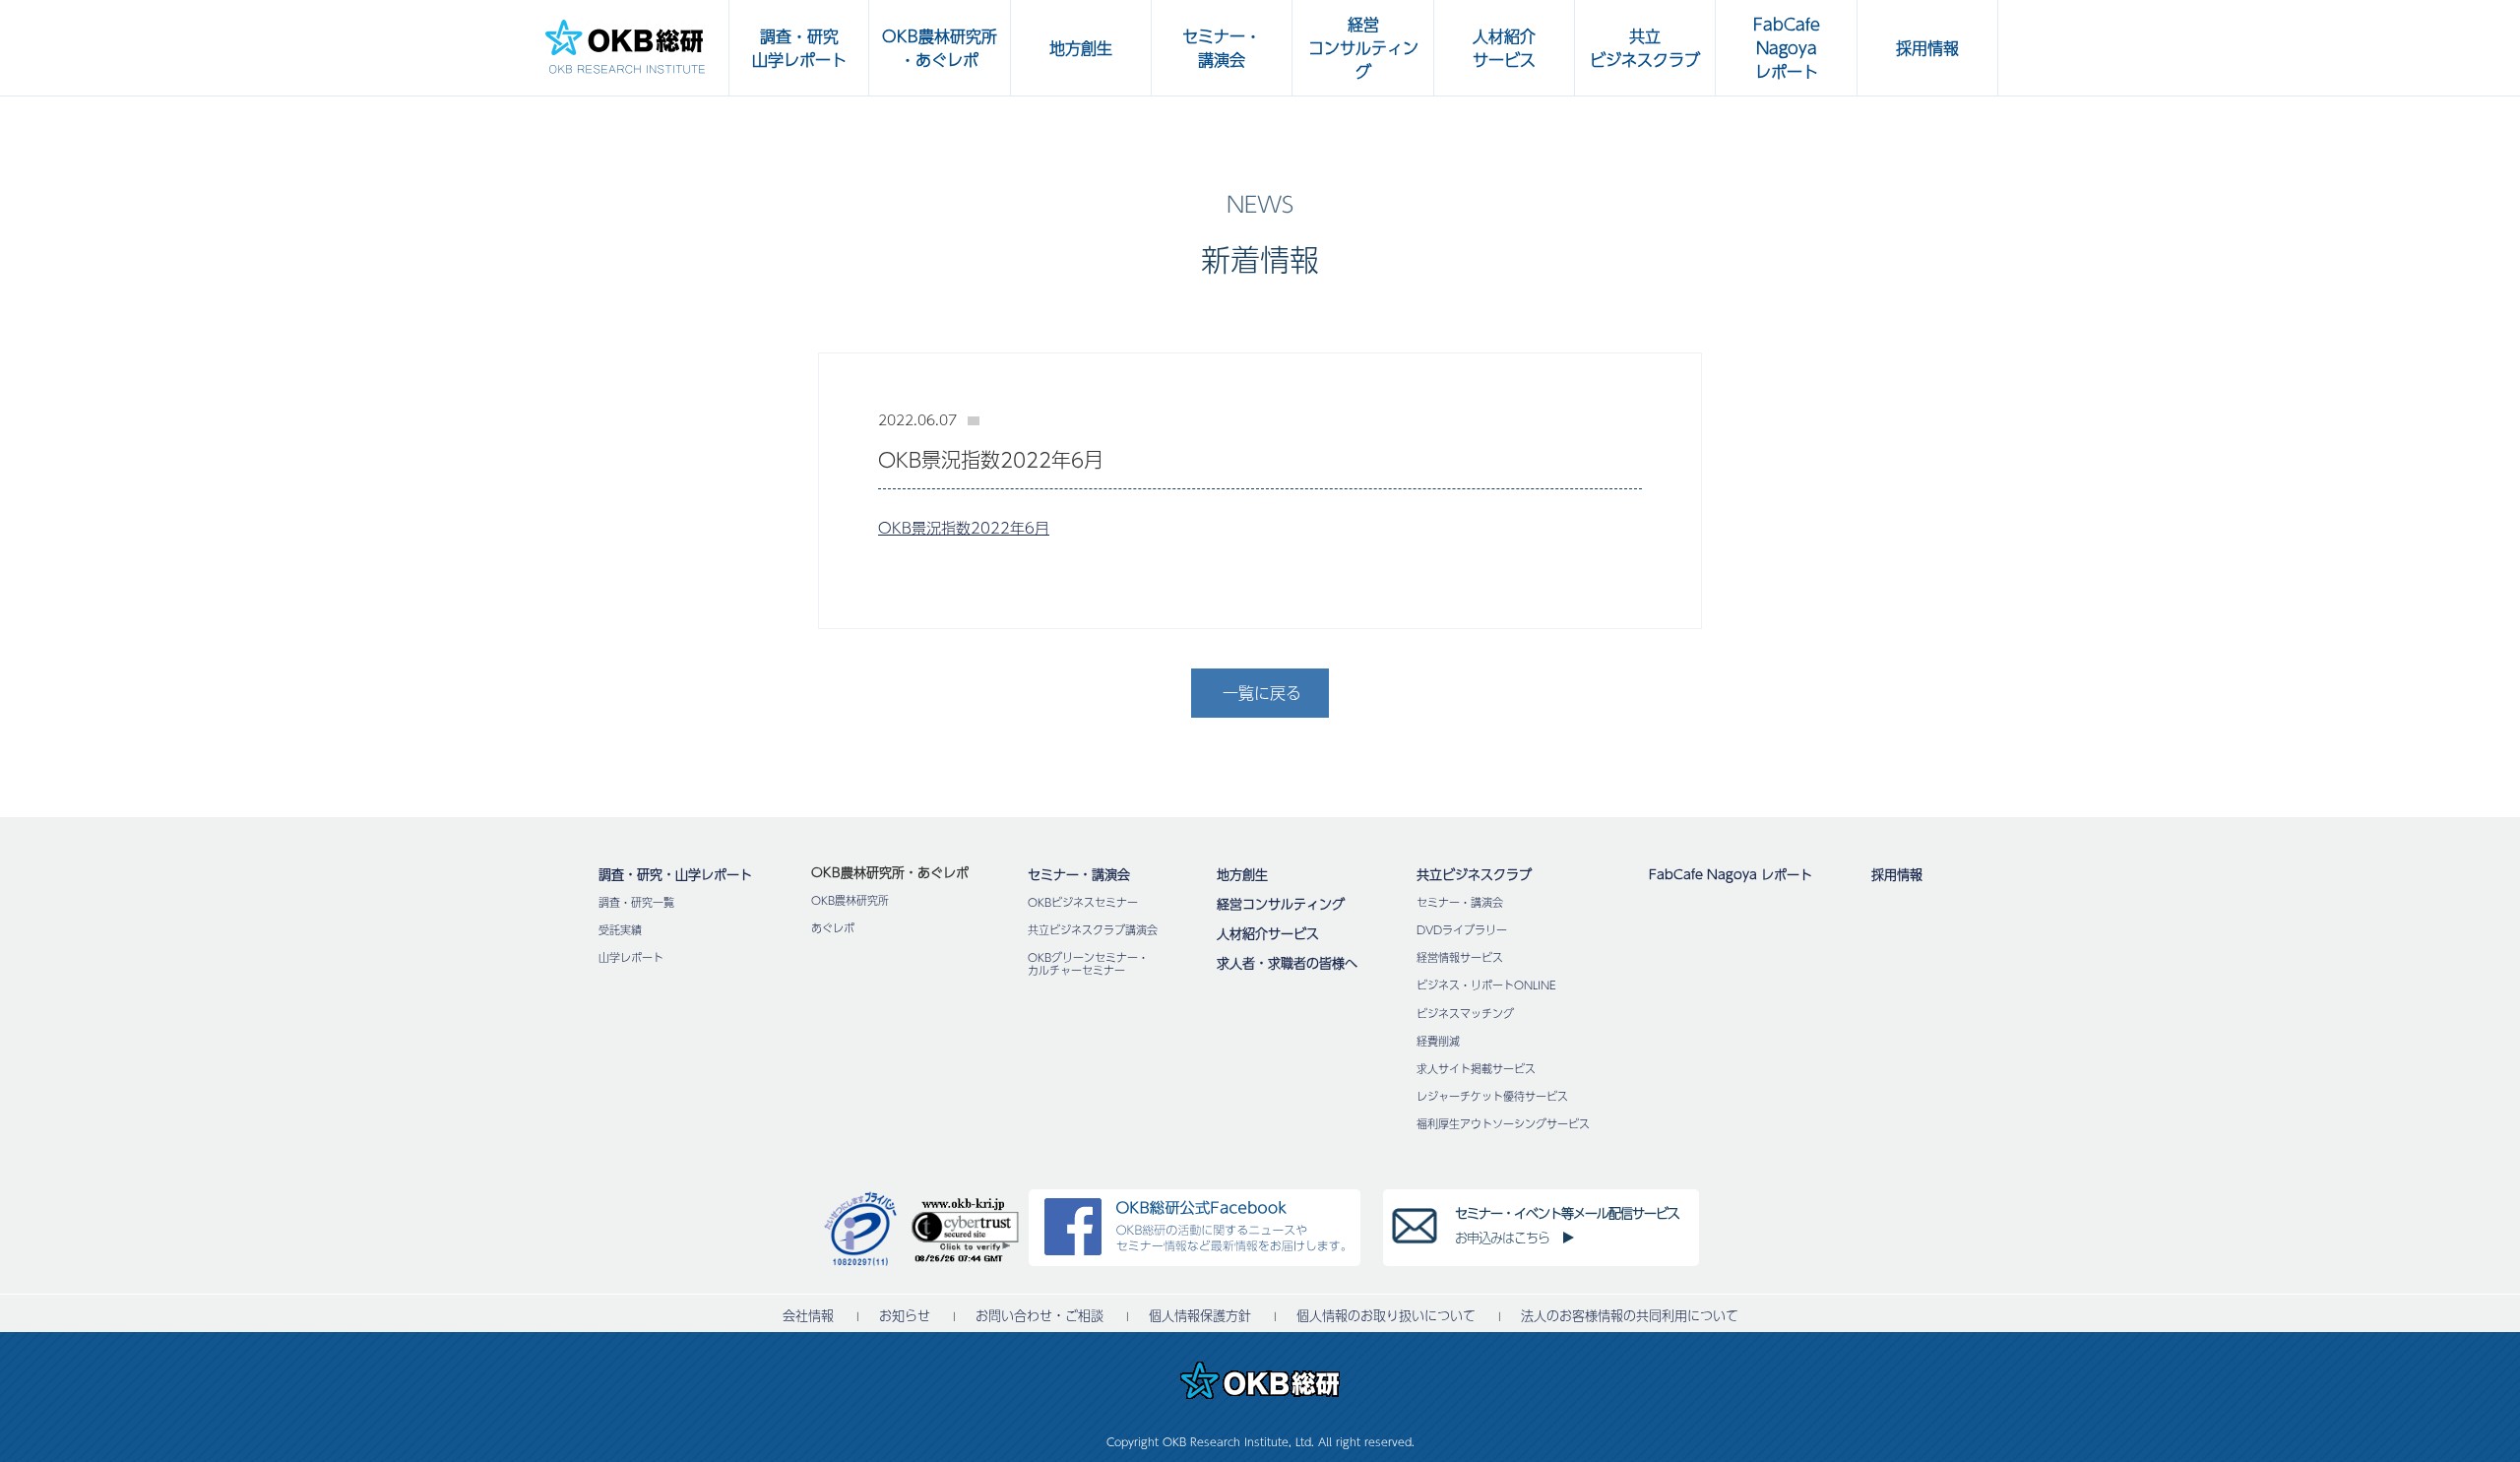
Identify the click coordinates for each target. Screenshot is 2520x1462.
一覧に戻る (1262, 693)
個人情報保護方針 (1200, 1316)
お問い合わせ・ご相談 (1039, 1316)
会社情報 (808, 1316)
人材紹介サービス (1268, 933)
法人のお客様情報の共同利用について (1630, 1316)
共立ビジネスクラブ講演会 (1093, 930)
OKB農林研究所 (850, 900)
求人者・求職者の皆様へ (1287, 963)
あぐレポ (833, 928)
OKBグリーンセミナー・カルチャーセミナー (1088, 964)
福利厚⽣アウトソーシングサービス (1503, 1124)
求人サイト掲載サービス (1476, 1069)
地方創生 (1242, 874)
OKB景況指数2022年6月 (964, 527)
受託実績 (620, 930)
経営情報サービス (1460, 957)
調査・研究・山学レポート (675, 874)
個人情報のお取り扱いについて (1386, 1316)
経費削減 (1438, 1041)
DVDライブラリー (1462, 930)
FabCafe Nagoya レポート (1731, 874)
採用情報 (1897, 874)
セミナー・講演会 (1079, 874)
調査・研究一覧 (636, 902)
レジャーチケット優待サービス (1492, 1096)
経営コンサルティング (1281, 904)
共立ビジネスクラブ (1474, 874)
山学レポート (631, 957)
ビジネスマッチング (1465, 1014)
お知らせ (905, 1316)
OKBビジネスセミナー (1083, 902)
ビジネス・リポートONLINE (1486, 985)
